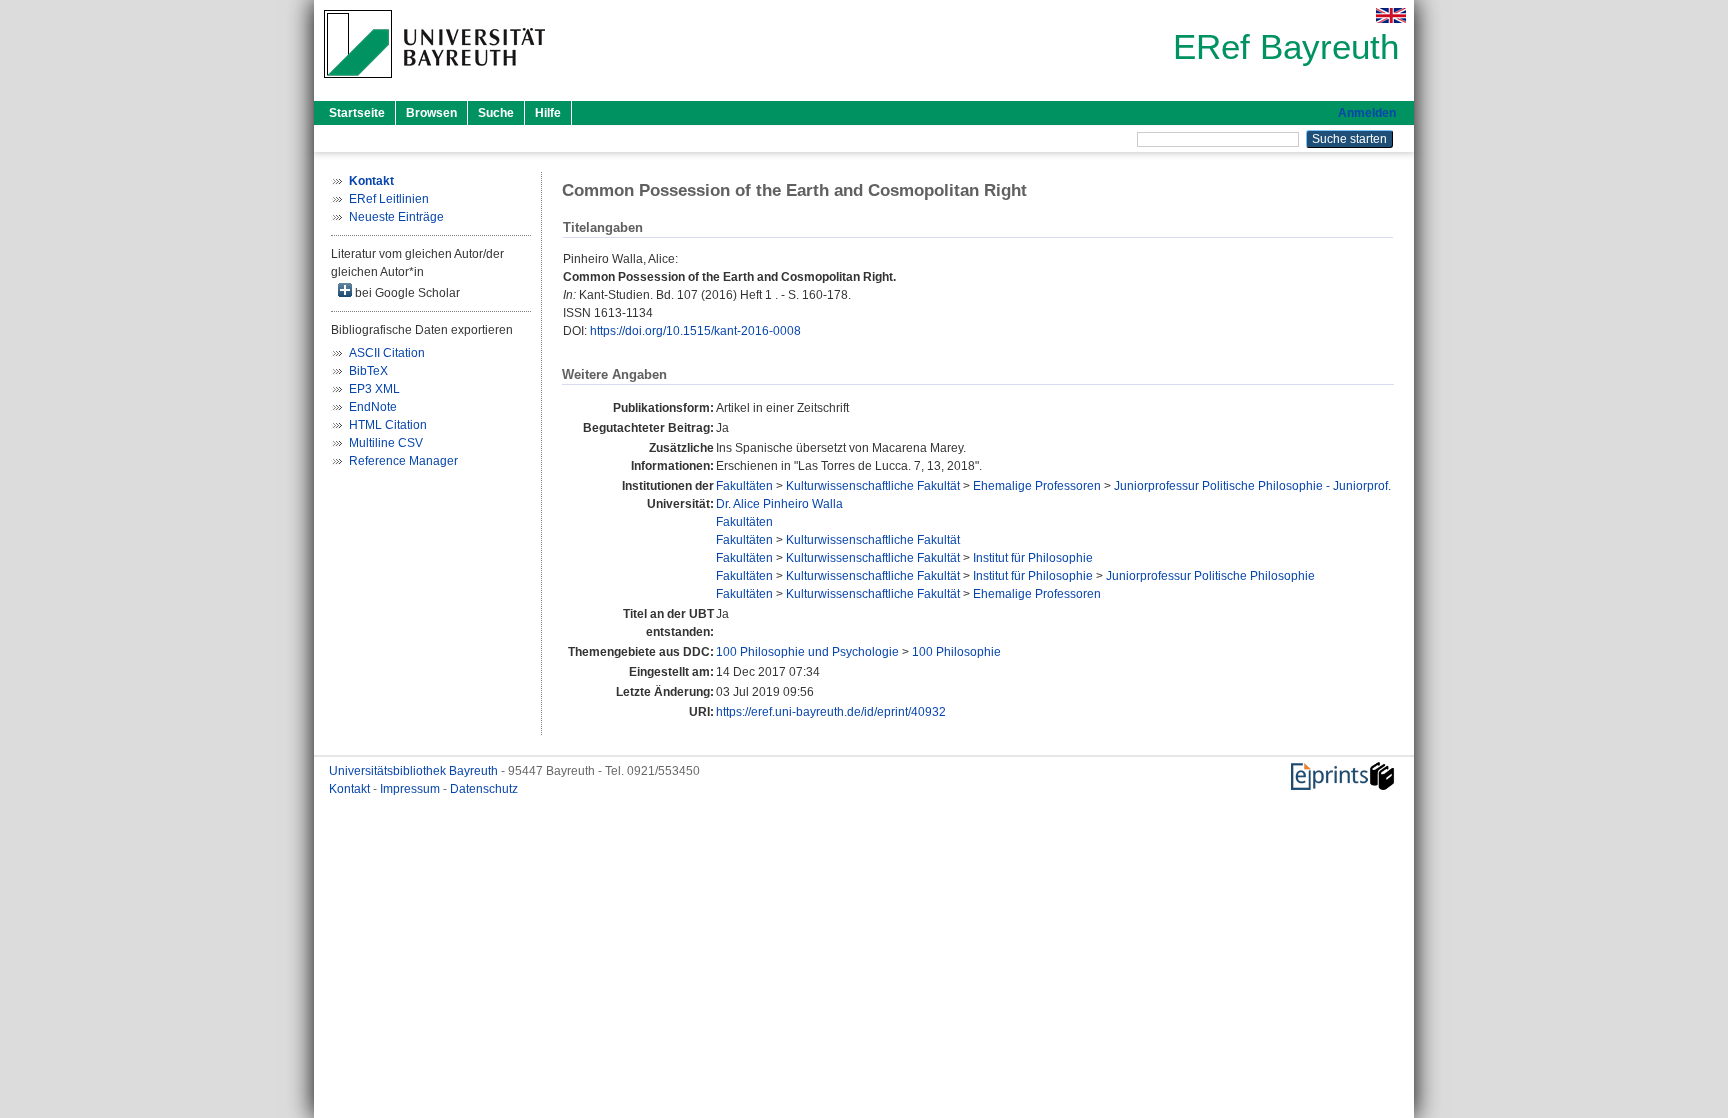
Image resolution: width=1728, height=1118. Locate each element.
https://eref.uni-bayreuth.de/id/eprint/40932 (831, 712)
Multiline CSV (386, 443)
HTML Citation (388, 425)
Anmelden (1367, 113)
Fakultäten (744, 486)
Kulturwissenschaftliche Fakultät (873, 486)
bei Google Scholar (406, 293)
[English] (1391, 15)
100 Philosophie (956, 652)
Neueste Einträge (396, 217)
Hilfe (548, 113)
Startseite (357, 113)
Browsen (431, 113)
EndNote (373, 407)
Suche (496, 113)
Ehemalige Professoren (1037, 486)
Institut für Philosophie (1033, 558)
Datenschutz (484, 789)
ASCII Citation (387, 353)
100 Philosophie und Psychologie (807, 652)
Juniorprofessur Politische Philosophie (1210, 576)
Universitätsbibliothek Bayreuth (415, 771)
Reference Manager (403, 461)
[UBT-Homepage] (434, 84)
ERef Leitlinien (389, 199)
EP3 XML (374, 389)
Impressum (411, 789)
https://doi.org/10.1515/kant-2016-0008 (695, 331)
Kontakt (351, 789)
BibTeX (368, 371)
